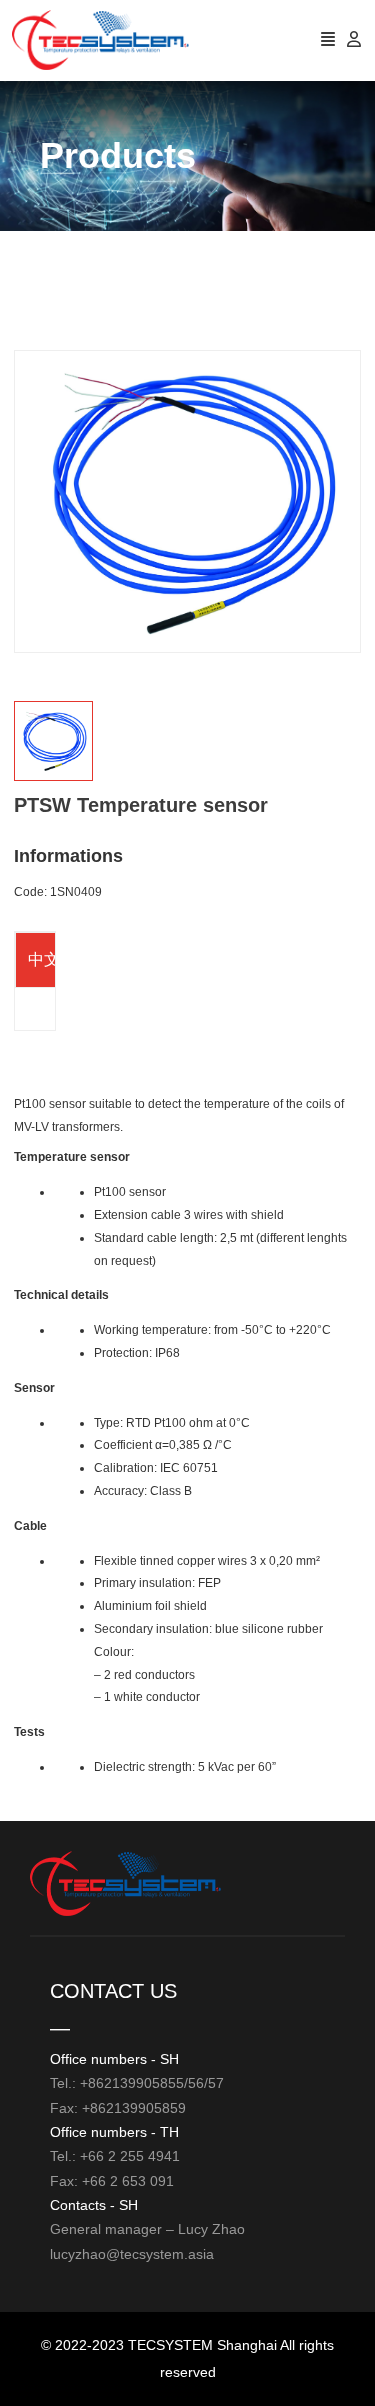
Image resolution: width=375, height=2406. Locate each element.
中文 (44, 959)
